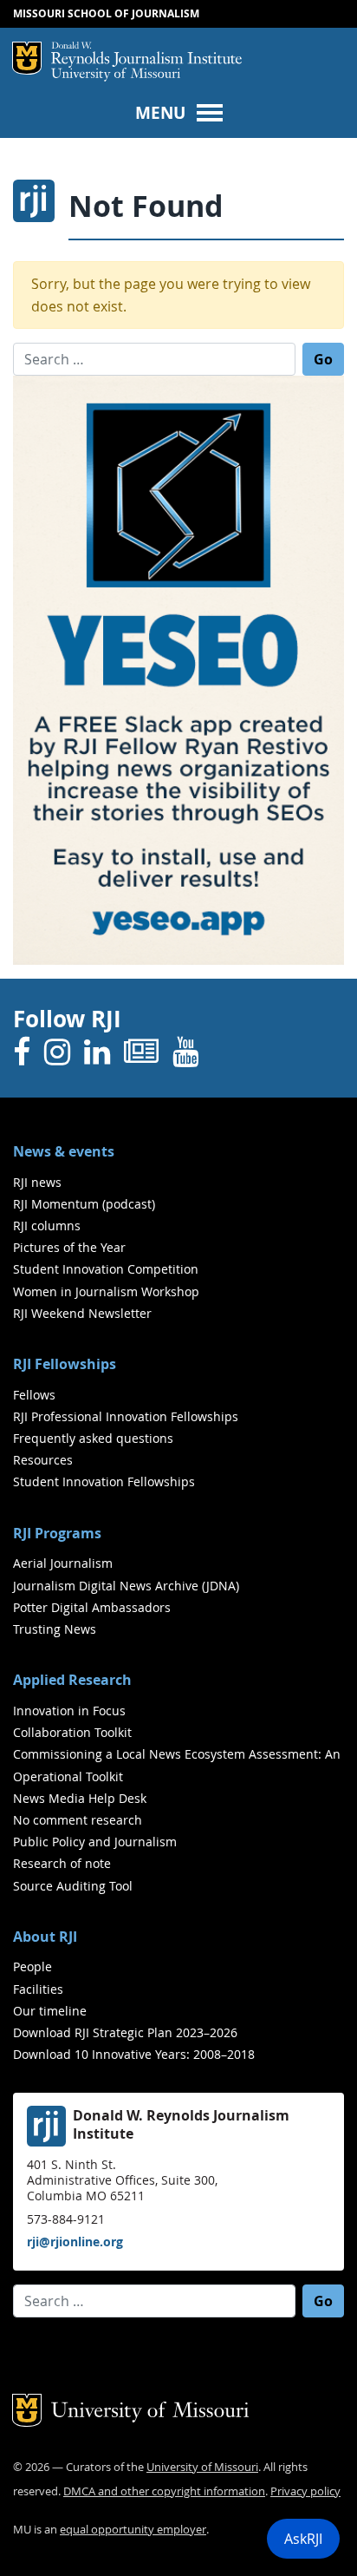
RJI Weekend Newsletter (82, 1313)
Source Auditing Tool (73, 1886)
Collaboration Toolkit (72, 1732)
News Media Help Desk (80, 1798)
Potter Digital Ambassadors (92, 1607)
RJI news (37, 1182)
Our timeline (50, 2011)
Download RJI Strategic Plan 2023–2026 (125, 2032)
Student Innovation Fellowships (104, 1481)
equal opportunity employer (133, 2530)
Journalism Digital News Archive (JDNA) (126, 1586)
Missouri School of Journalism (106, 13)
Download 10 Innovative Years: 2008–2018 (134, 2054)
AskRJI (303, 2539)
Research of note (62, 1863)
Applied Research (72, 1680)
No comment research (78, 1820)
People (32, 1966)
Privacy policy (305, 2491)
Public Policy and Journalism (95, 1842)
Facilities (38, 1989)
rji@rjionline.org (75, 2242)
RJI (146, 55)
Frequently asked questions (93, 1438)
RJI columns (47, 1226)
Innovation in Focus (69, 1711)
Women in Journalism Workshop (106, 1291)
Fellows (34, 1395)
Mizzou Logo (27, 58)
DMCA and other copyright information (164, 2491)
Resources (43, 1460)
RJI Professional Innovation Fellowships (126, 1416)
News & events (64, 1151)
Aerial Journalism (63, 1563)
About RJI (45, 1937)
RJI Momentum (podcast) (84, 1204)
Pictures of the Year (69, 1247)
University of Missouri (116, 75)
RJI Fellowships (65, 1364)
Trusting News (55, 1629)
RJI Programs (57, 1533)
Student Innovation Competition (106, 1269)
